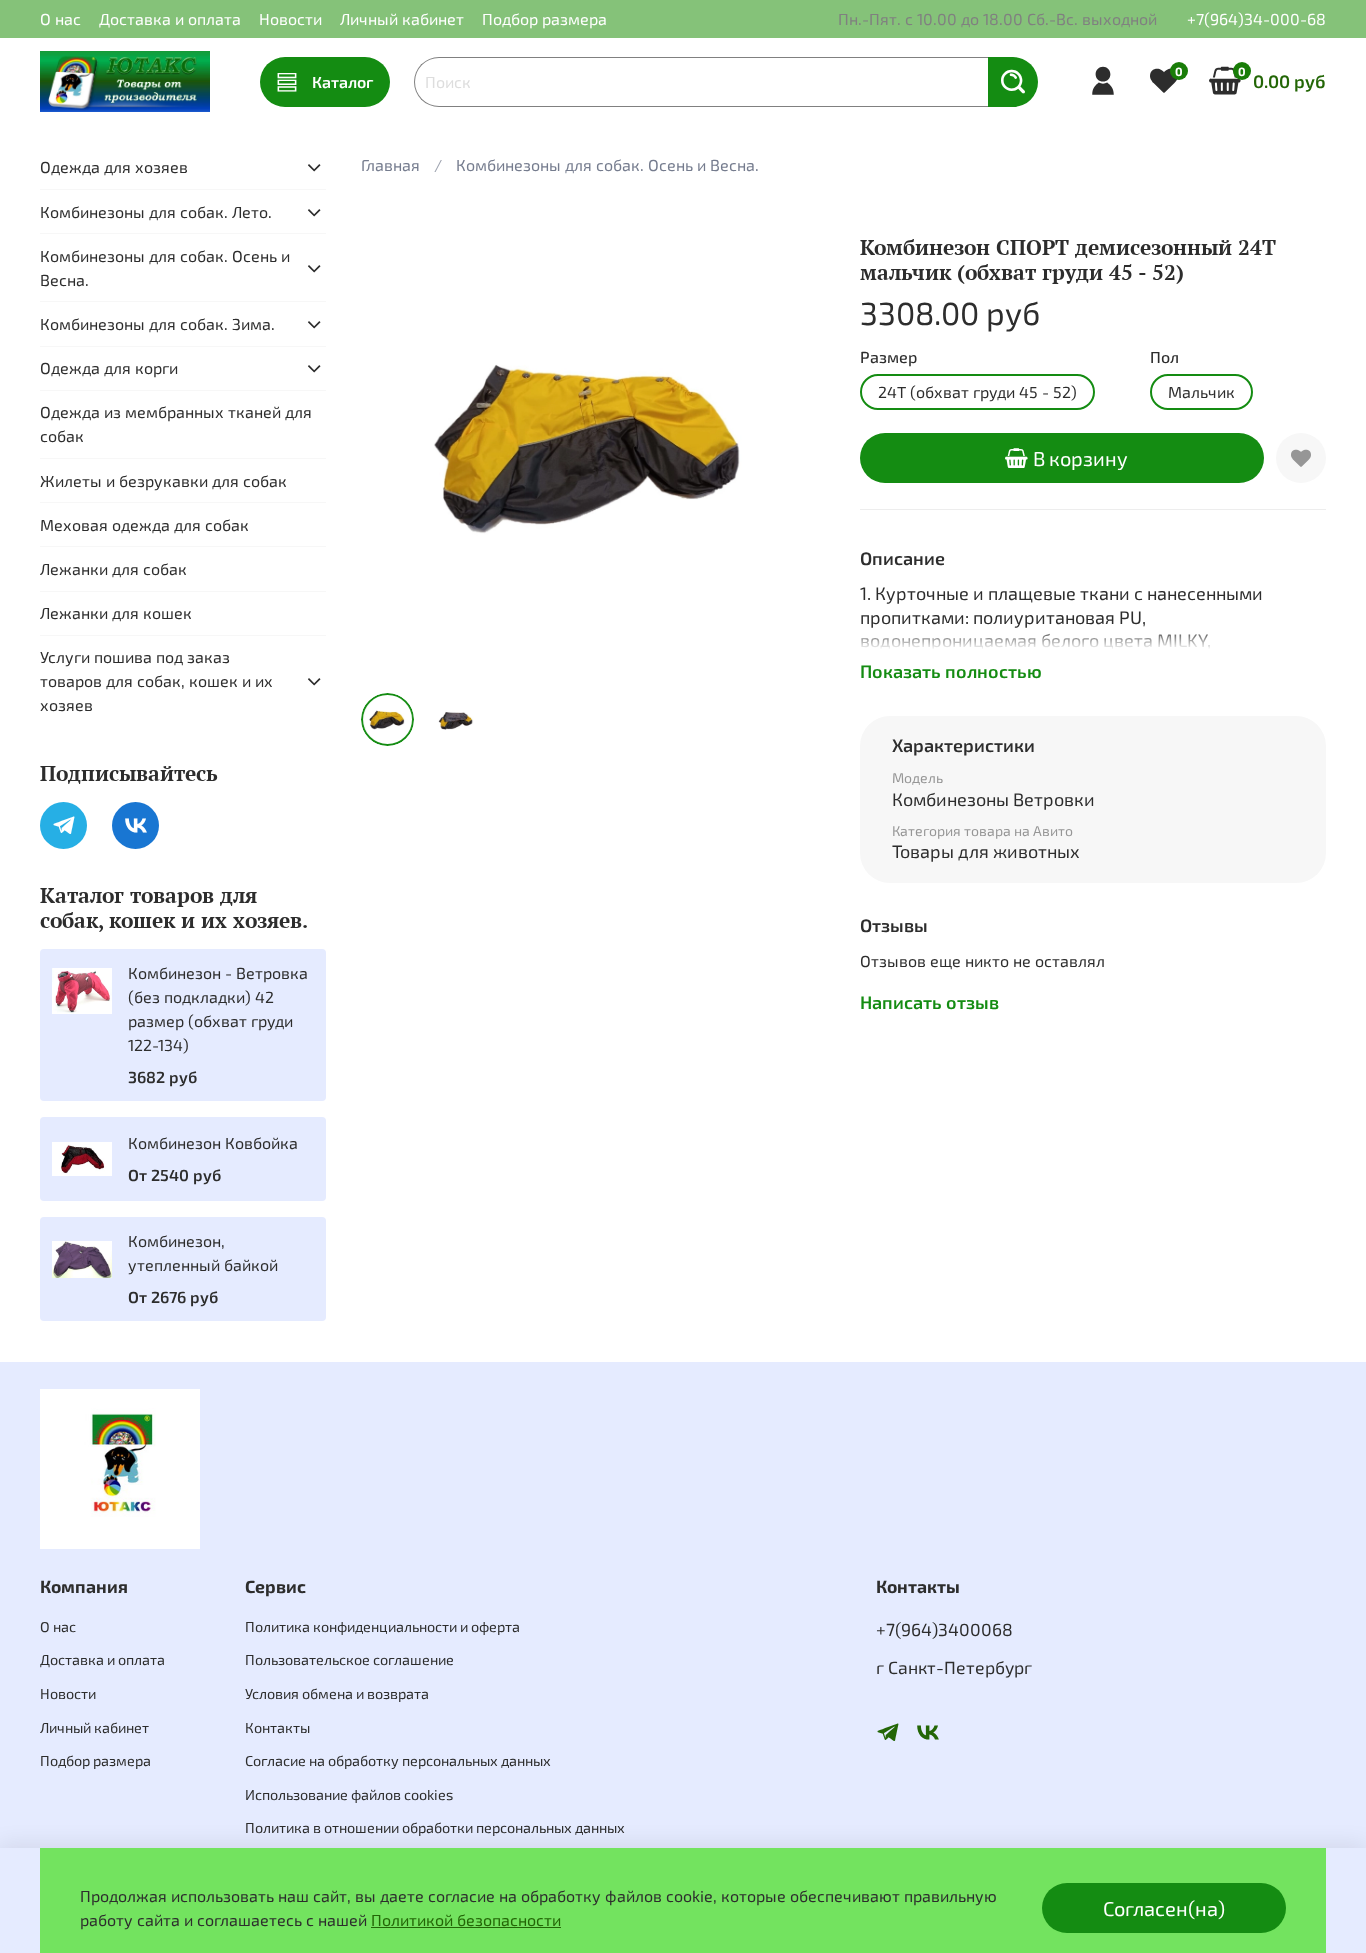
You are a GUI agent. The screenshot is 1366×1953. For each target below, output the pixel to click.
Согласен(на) (1164, 1908)
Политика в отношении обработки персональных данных (435, 1827)
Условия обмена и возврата (337, 1693)
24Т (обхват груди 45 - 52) (977, 391)
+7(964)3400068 (944, 1629)
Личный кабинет (402, 18)
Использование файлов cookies (349, 1794)
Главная (390, 164)
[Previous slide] (393, 444)
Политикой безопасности (466, 1919)
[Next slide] (796, 444)
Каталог (342, 81)
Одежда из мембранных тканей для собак (176, 423)
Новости (290, 18)
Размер (888, 356)
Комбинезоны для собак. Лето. (156, 211)
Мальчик (1201, 391)
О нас (60, 18)
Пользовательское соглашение (349, 1659)
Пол (1164, 356)
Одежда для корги (109, 367)
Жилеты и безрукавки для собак (163, 480)
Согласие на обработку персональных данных (398, 1760)
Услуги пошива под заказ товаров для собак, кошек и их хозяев (156, 680)
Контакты (277, 1727)
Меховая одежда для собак (144, 524)
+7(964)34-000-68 (1256, 18)
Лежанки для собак (113, 568)
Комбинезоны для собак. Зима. (157, 323)
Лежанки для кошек (116, 612)
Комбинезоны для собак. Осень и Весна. (607, 164)
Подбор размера (544, 18)
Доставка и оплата (170, 18)
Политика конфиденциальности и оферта (382, 1626)
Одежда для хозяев (114, 166)
